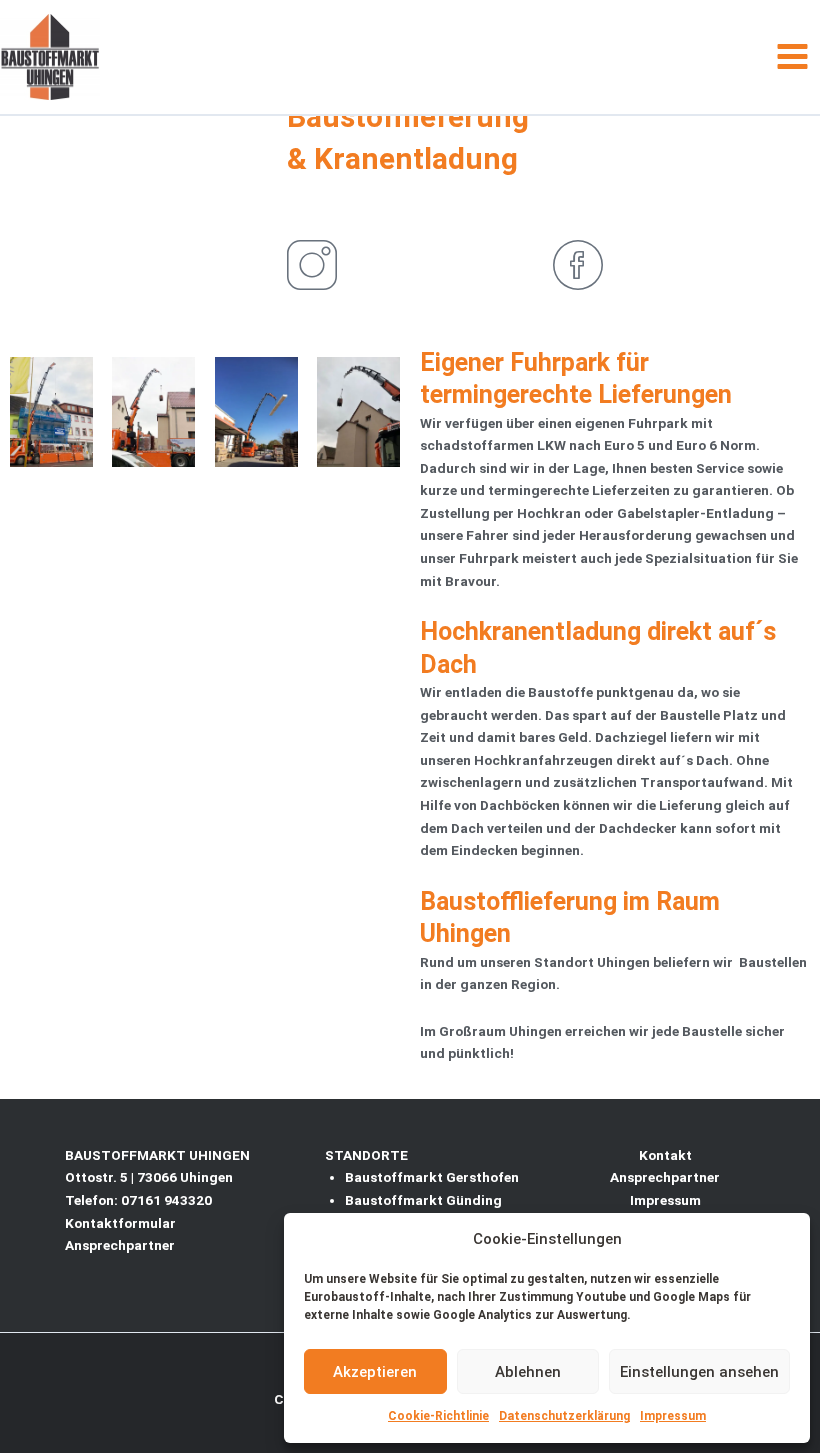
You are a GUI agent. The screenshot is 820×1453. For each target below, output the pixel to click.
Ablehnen (528, 1372)
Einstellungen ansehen (699, 1372)
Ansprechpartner (120, 1245)
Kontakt (665, 1155)
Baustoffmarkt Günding (423, 1200)
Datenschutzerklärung (564, 1416)
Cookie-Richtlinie (438, 1416)
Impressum (673, 1416)
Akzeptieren (375, 1372)
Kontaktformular (120, 1223)
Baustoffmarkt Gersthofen (432, 1177)
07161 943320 (166, 1200)
